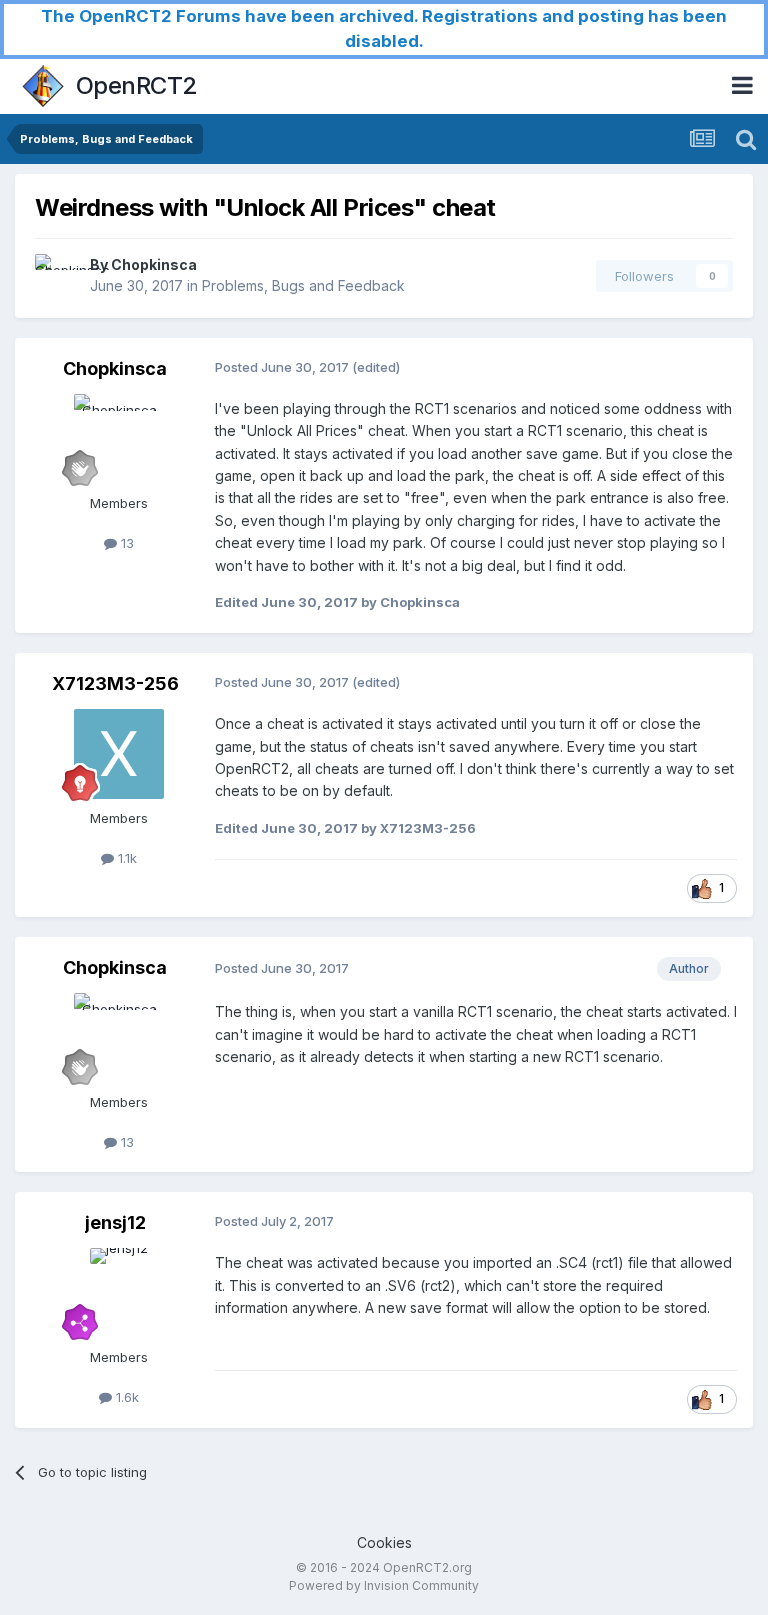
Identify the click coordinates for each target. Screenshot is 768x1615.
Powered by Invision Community (384, 1585)
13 (125, 543)
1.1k (125, 858)
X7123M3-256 (115, 683)
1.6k (125, 1397)
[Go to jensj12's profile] (119, 1293)
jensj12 (115, 1222)
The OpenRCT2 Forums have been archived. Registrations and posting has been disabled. (384, 28)
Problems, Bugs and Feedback (303, 285)
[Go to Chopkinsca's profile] (57, 276)
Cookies (384, 1542)
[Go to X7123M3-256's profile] (119, 754)
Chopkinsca (154, 264)
